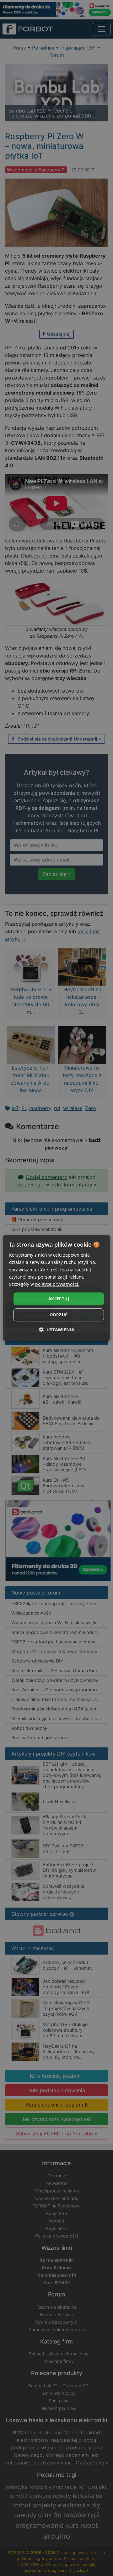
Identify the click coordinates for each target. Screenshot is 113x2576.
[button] (57, 1330)
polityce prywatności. (57, 1284)
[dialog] (56, 1288)
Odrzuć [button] (59, 1315)
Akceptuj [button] (59, 1299)
